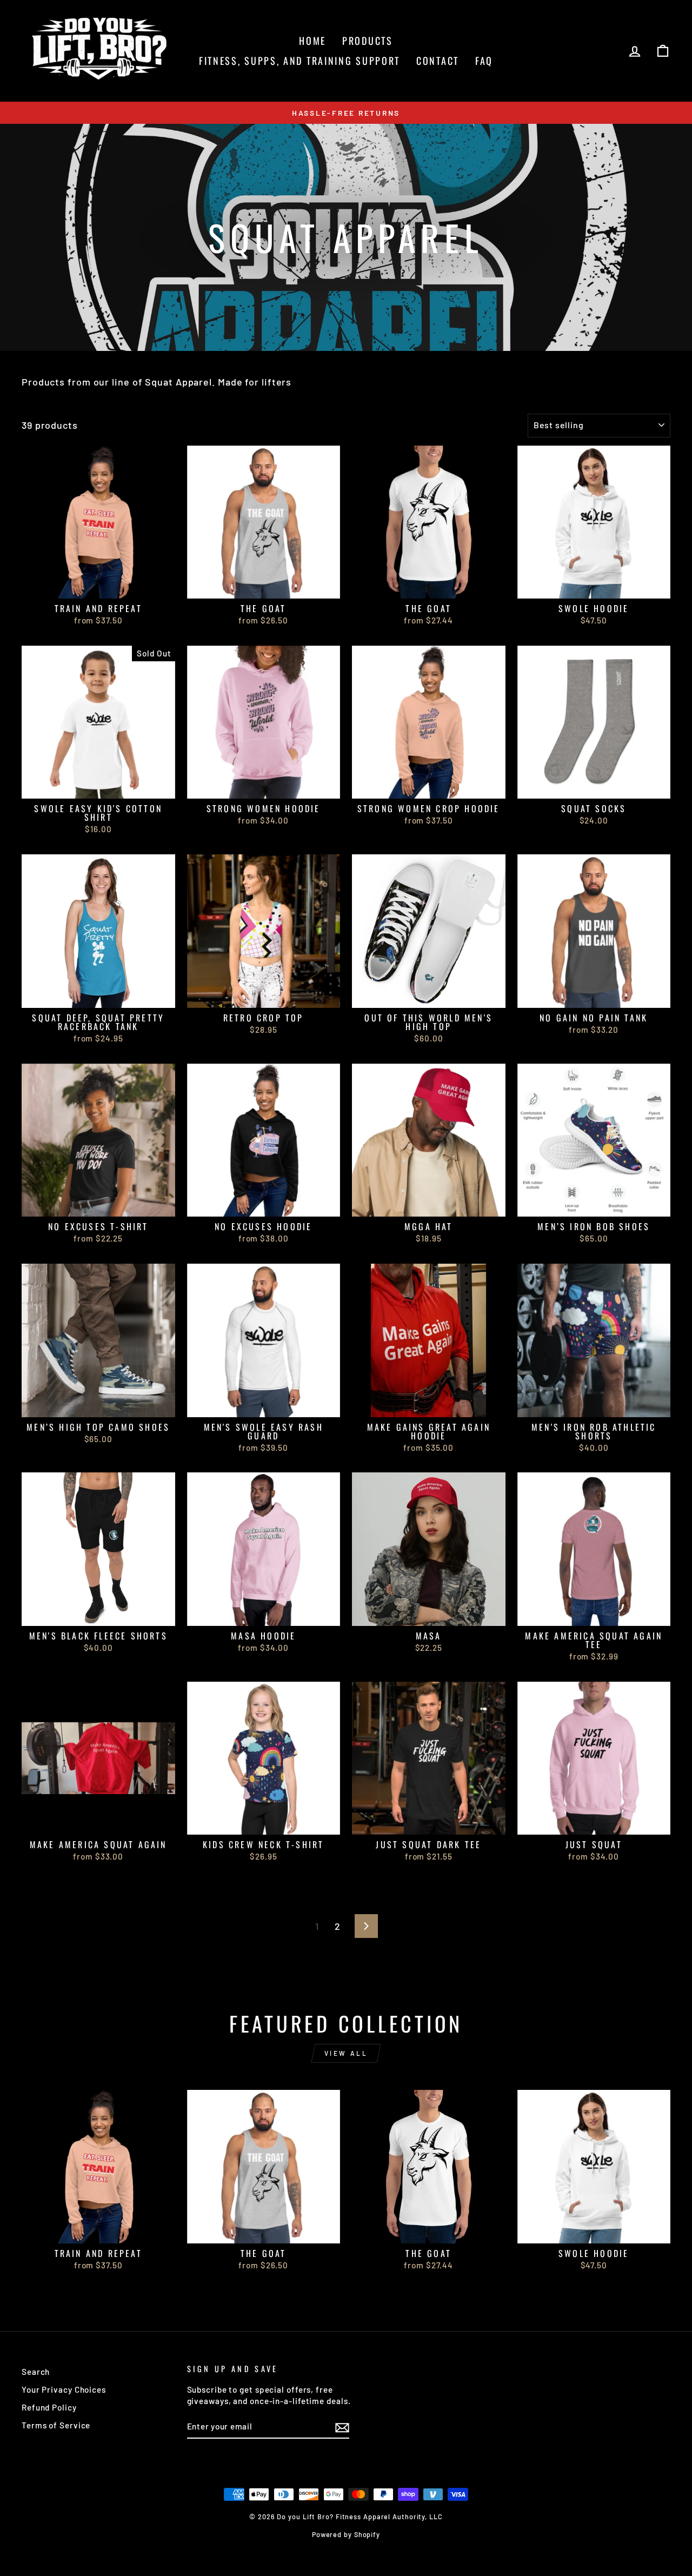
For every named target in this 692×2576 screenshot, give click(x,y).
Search (36, 2372)
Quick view (98, 586)
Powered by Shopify (346, 2534)
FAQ (484, 61)
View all (346, 2053)
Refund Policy (49, 2407)
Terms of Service (56, 2425)
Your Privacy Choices (64, 2389)
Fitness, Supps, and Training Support (300, 61)
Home (312, 41)
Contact (438, 61)
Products (368, 41)
